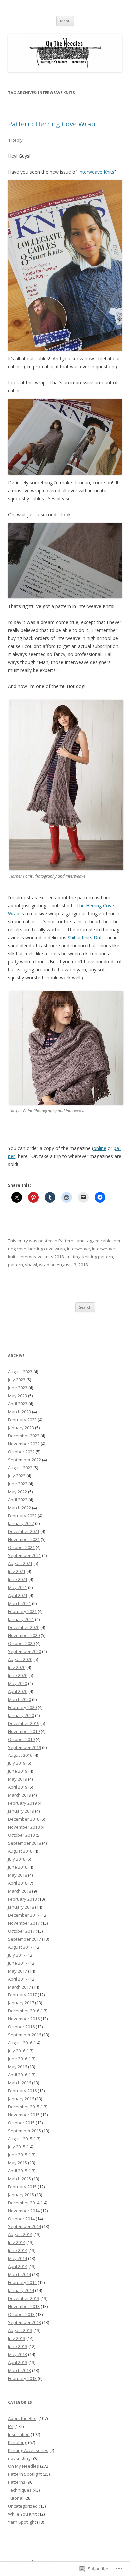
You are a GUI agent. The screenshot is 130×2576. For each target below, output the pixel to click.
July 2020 (17, 1667)
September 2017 (24, 1939)
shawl (31, 1265)
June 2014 (18, 2250)
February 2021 (22, 1611)
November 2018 (24, 1827)
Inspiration (19, 2434)
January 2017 (21, 2003)
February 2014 (22, 2282)
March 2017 (19, 1987)
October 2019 (21, 1739)
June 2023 (18, 1388)
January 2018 (21, 1907)
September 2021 (24, 1555)
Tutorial (16, 2498)
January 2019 (21, 1811)
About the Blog (23, 2418)
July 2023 (17, 1380)
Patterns (67, 1241)
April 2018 (18, 1883)
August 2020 (20, 1659)
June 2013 (18, 2346)
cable (106, 1241)
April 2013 (18, 2362)
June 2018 (18, 1867)
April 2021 (18, 1595)
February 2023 (22, 1420)
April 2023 (18, 1404)
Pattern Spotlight (25, 2474)
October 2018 (21, 1835)
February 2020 (22, 1707)
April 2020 (18, 1691)
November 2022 (24, 1444)
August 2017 (20, 1947)
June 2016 (18, 2059)
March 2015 (19, 2179)
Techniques (20, 2490)
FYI (11, 2426)
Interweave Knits (96, 172)
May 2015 (17, 2163)
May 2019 (17, 1779)
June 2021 (18, 1579)
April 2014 (18, 2266)
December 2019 (24, 1723)
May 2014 (17, 2258)
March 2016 (19, 2083)
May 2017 (17, 1971)
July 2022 (17, 1476)
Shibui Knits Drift (85, 937)
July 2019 (17, 1763)
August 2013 (20, 2330)
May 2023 (17, 1396)
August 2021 (20, 1563)
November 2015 (24, 2115)
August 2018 (20, 1851)
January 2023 (21, 1428)
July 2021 (17, 1571)
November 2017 (24, 1923)
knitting (73, 1257)
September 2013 (24, 2322)
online (100, 1148)
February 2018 (22, 1899)
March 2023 (19, 1412)
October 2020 (21, 1643)
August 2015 (20, 2139)
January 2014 (21, 2290)
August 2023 (20, 1372)
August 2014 (20, 2234)
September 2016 (24, 2035)
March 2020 (19, 1699)
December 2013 (24, 2298)
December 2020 (24, 1627)
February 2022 (22, 1516)
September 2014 (24, 2226)
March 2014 (19, 2274)
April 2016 (18, 2075)
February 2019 (22, 1803)
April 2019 (18, 1787)
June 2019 (18, 1771)
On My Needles (23, 2466)
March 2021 (19, 1603)
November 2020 (24, 1635)
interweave (78, 1249)
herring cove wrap (47, 1249)
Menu (65, 21)
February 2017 (22, 1995)
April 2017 (18, 1979)
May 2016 (17, 2067)
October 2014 (21, 2219)
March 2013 (19, 2370)
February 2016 (22, 2091)
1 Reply (15, 140)
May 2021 (17, 1587)
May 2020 (17, 1683)
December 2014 (24, 2203)
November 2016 (24, 2019)
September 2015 (24, 2131)
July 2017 (17, 1955)
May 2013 (17, 2354)
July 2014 (17, 2242)
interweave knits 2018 (42, 1257)
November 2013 (24, 2306)
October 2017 (21, 1931)
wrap (44, 1265)
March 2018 (19, 1891)
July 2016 (17, 2051)
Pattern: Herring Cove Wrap (52, 124)
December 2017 (24, 1915)
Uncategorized (23, 2506)
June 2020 (18, 1675)
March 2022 (19, 1508)
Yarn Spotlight (22, 2522)
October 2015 (21, 2123)
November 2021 (24, 1539)
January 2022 (21, 1523)
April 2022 (18, 1500)
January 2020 (21, 1715)
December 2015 (24, 2107)
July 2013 (17, 2338)
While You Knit (22, 2514)
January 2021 (21, 1619)
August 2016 (20, 2043)
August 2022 (20, 1468)
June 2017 (18, 1963)
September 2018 (24, 1843)
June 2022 (18, 1484)
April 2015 (18, 2171)
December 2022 (24, 1436)
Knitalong (17, 2442)
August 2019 (20, 1755)
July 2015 (17, 2147)
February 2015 (22, 2187)
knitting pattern (98, 1257)
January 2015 (21, 2195)
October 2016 (21, 2027)
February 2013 (22, 2378)
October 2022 (21, 1452)
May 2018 (17, 1875)
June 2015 (18, 2155)
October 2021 (21, 1547)
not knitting (19, 2458)
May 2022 (17, 1492)
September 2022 (24, 1460)
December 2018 (24, 1819)
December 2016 (24, 2011)
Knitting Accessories (28, 2450)
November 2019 (24, 1731)
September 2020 (24, 1651)
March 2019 (19, 1795)
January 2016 (21, 2099)
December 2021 (24, 1531)
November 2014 (24, 2211)
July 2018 (17, 1859)
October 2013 (21, 2314)
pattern (15, 1265)
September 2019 (24, 1747)
